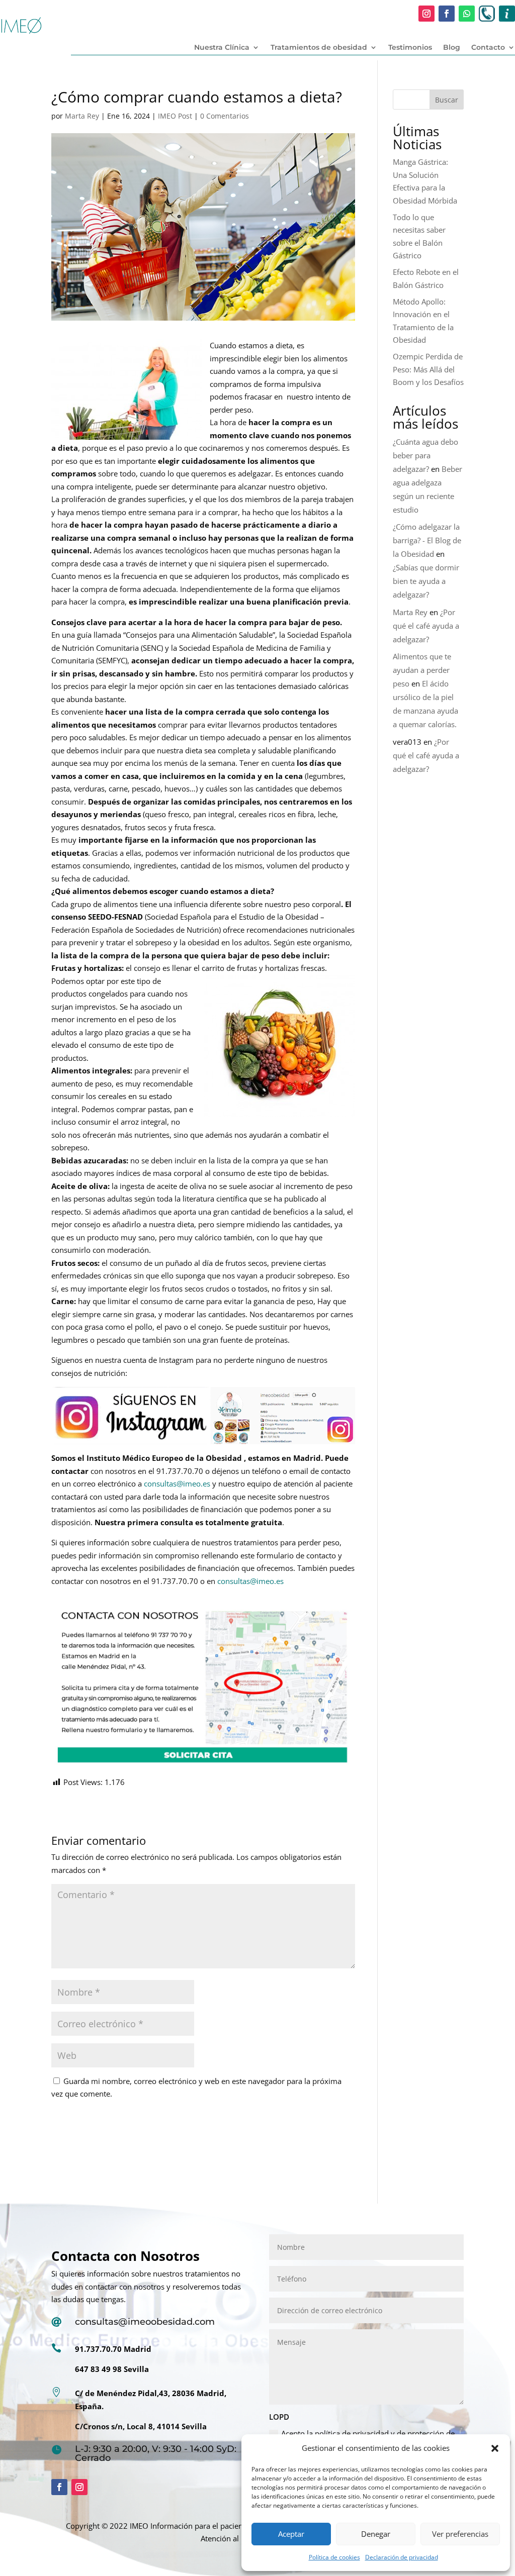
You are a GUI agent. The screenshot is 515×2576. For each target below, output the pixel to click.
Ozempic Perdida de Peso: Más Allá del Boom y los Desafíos (428, 369)
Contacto (488, 48)
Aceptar (291, 2534)
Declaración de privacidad (402, 2557)
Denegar (376, 2534)
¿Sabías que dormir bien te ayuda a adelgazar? (426, 581)
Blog (452, 48)
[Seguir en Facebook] (447, 14)
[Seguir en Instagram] (426, 14)
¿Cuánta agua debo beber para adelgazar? (425, 455)
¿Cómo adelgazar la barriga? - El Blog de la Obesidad (427, 540)
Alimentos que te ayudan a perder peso (422, 670)
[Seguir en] (487, 14)
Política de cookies (334, 2557)
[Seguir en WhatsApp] (467, 14)
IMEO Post (175, 116)
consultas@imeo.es (177, 1483)
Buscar (447, 100)
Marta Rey (82, 116)
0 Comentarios (225, 116)
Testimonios (410, 48)
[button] (495, 2448)
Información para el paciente (200, 2526)
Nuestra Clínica (222, 48)
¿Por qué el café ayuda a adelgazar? (426, 626)
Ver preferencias (460, 2534)
